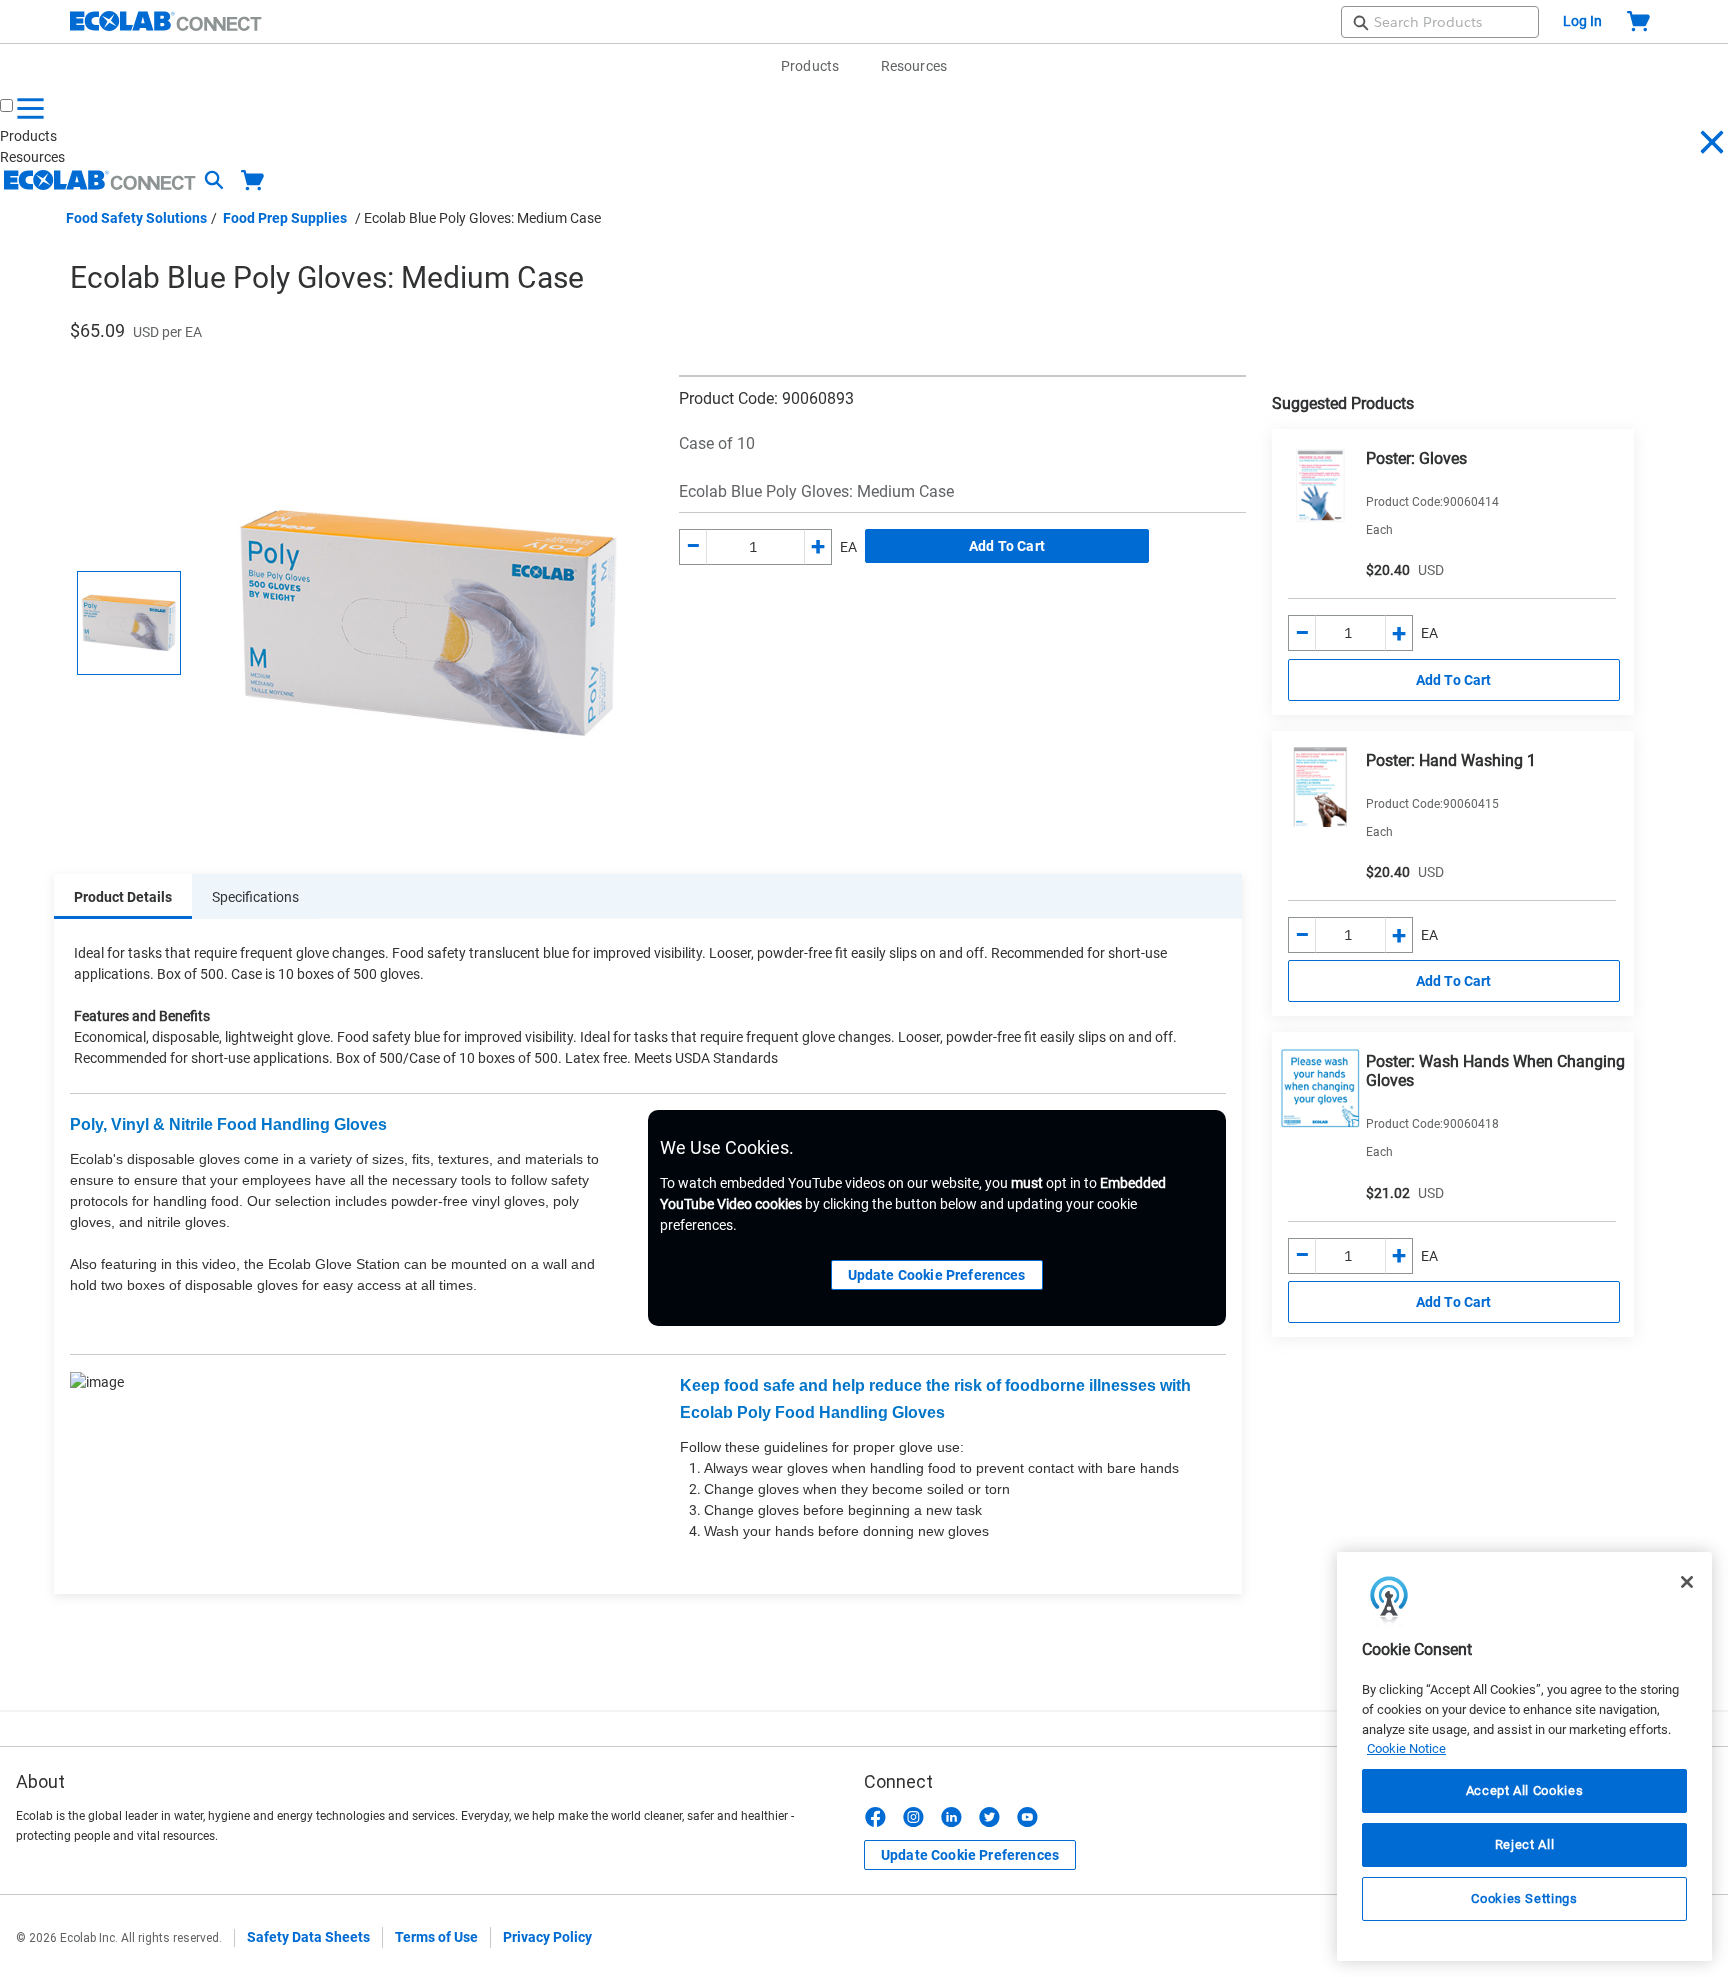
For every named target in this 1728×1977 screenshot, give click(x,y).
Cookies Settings (1524, 1898)
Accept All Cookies (1525, 1790)
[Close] (1687, 1582)
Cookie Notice (1406, 1748)
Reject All (1525, 1844)
